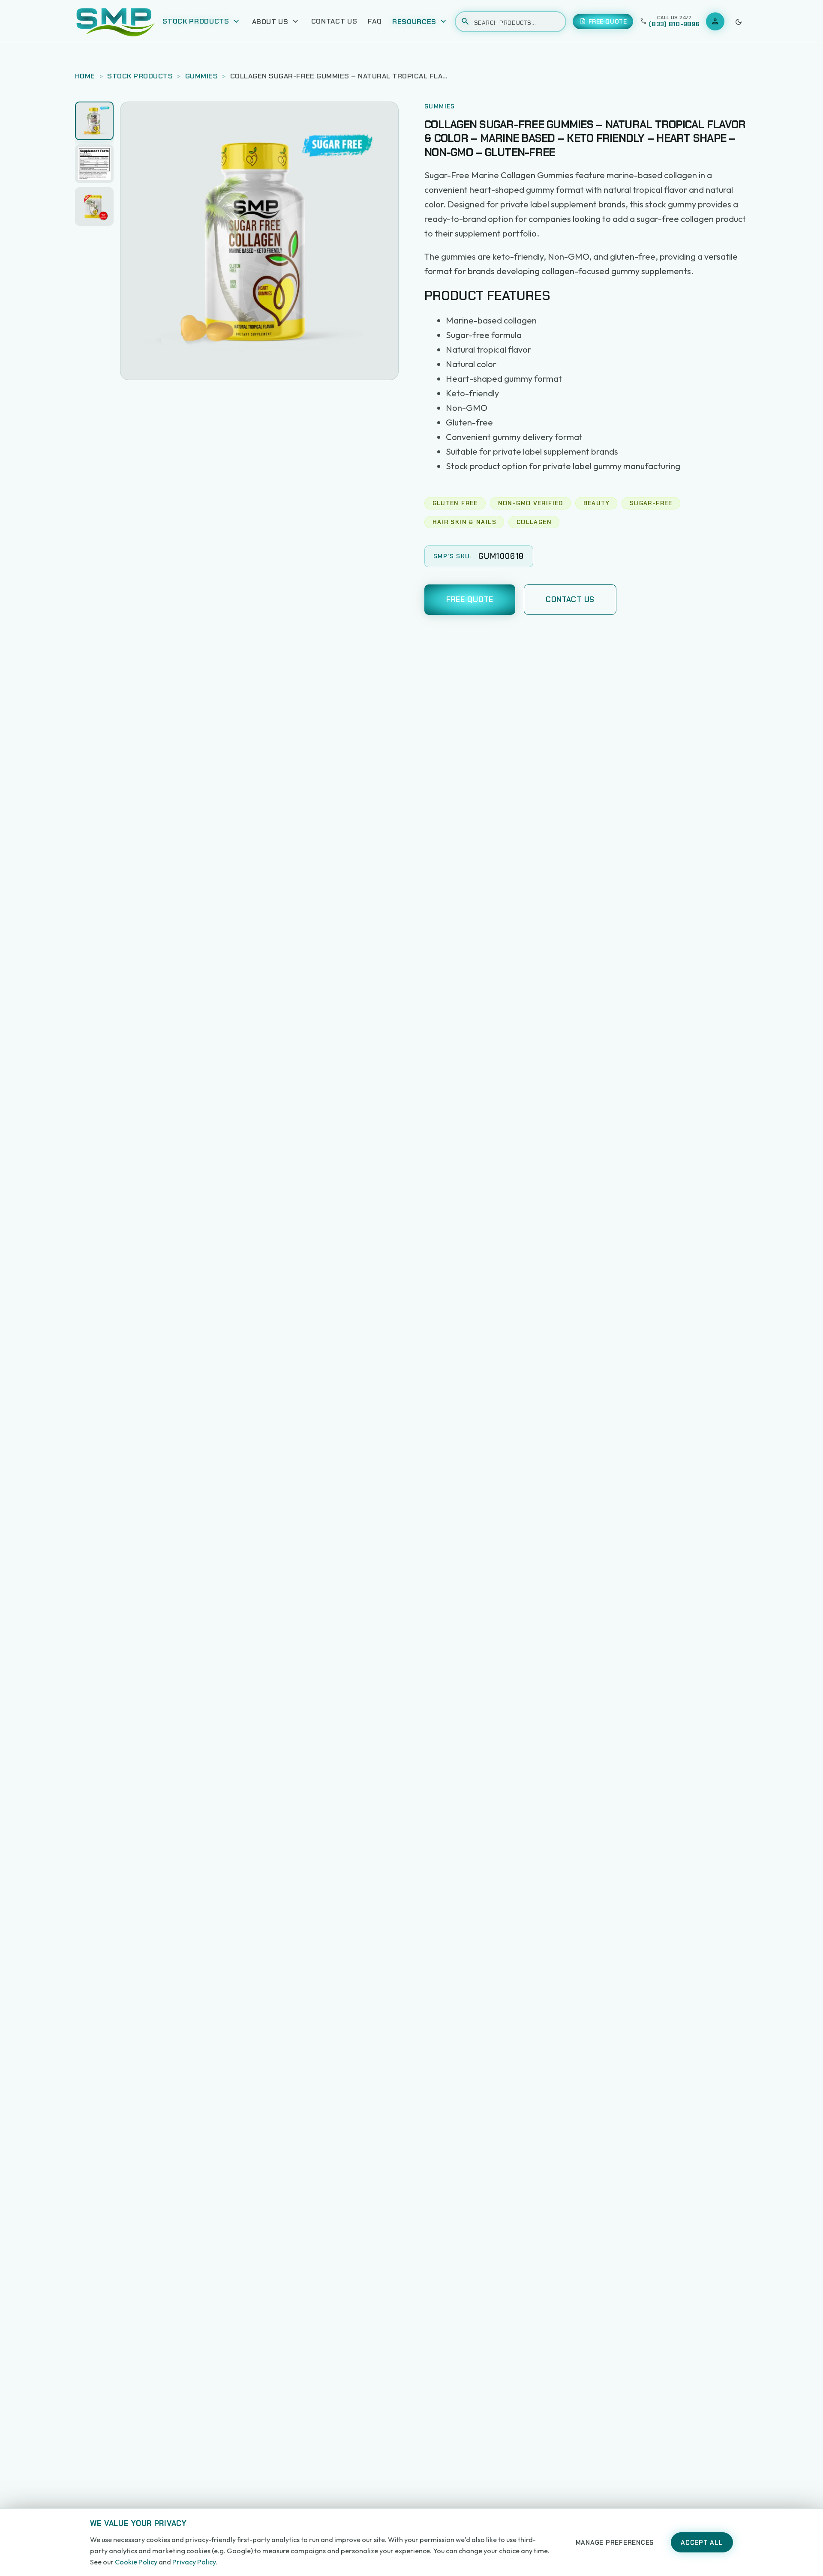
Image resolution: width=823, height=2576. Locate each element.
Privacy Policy (194, 2562)
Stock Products (140, 76)
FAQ (375, 21)
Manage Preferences (615, 2543)
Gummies (201, 76)
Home (85, 76)
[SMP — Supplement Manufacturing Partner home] (116, 21)
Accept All (702, 2543)
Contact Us (334, 21)
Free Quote (470, 599)
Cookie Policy (136, 2562)
